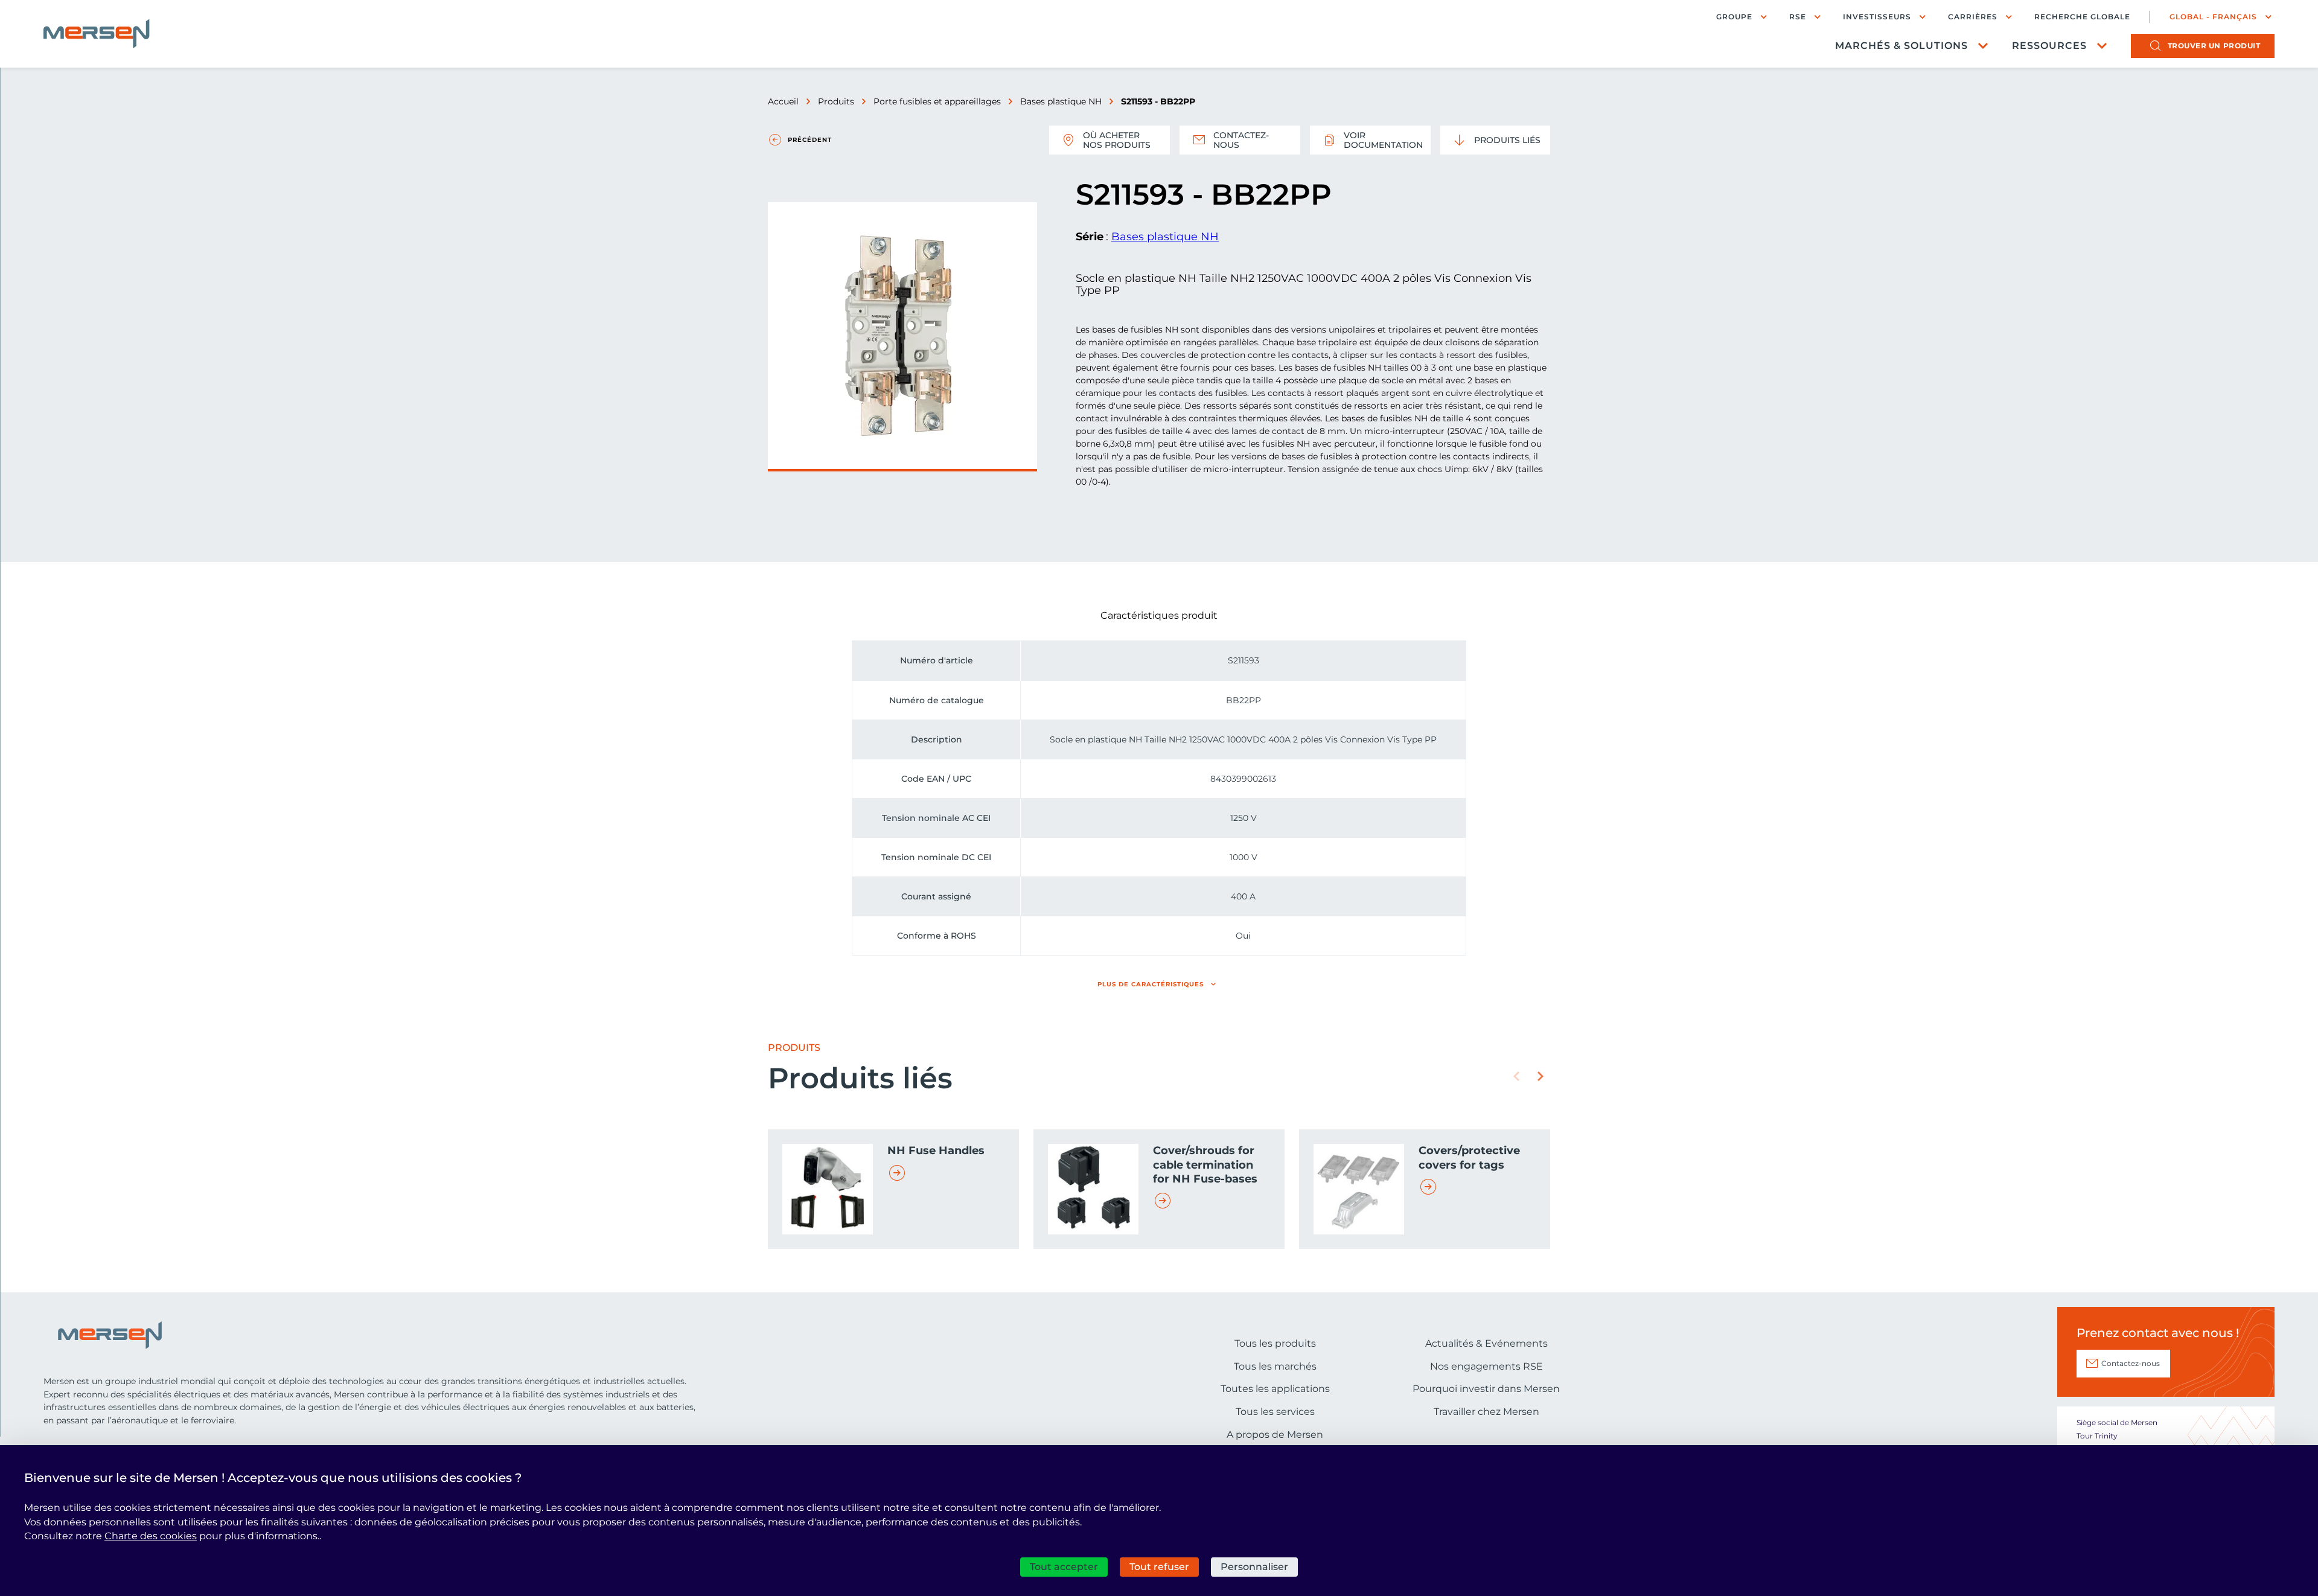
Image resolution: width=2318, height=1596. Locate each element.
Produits (836, 101)
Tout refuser (1159, 1567)
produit (2214, 46)
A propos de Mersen (1275, 1435)
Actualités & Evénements (1486, 1343)
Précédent (810, 140)
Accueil (783, 101)
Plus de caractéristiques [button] (1151, 984)
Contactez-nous (1241, 140)
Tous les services (1275, 1412)
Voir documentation (1383, 140)
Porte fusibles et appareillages (937, 101)
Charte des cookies (151, 1536)
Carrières (1973, 17)
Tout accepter (1064, 1567)
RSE (1798, 17)
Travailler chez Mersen (1486, 1412)
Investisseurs (1877, 17)
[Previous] (1516, 1076)
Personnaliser (1254, 1567)
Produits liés (1507, 140)
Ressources (2049, 46)
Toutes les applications (1275, 1389)
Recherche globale (2082, 17)
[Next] (1541, 1076)
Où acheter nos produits (1117, 140)
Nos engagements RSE (1486, 1366)
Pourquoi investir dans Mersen (1486, 1389)
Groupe (1734, 17)
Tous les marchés (1275, 1366)
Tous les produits (1275, 1343)
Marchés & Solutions (1901, 46)
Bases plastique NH (1061, 101)
